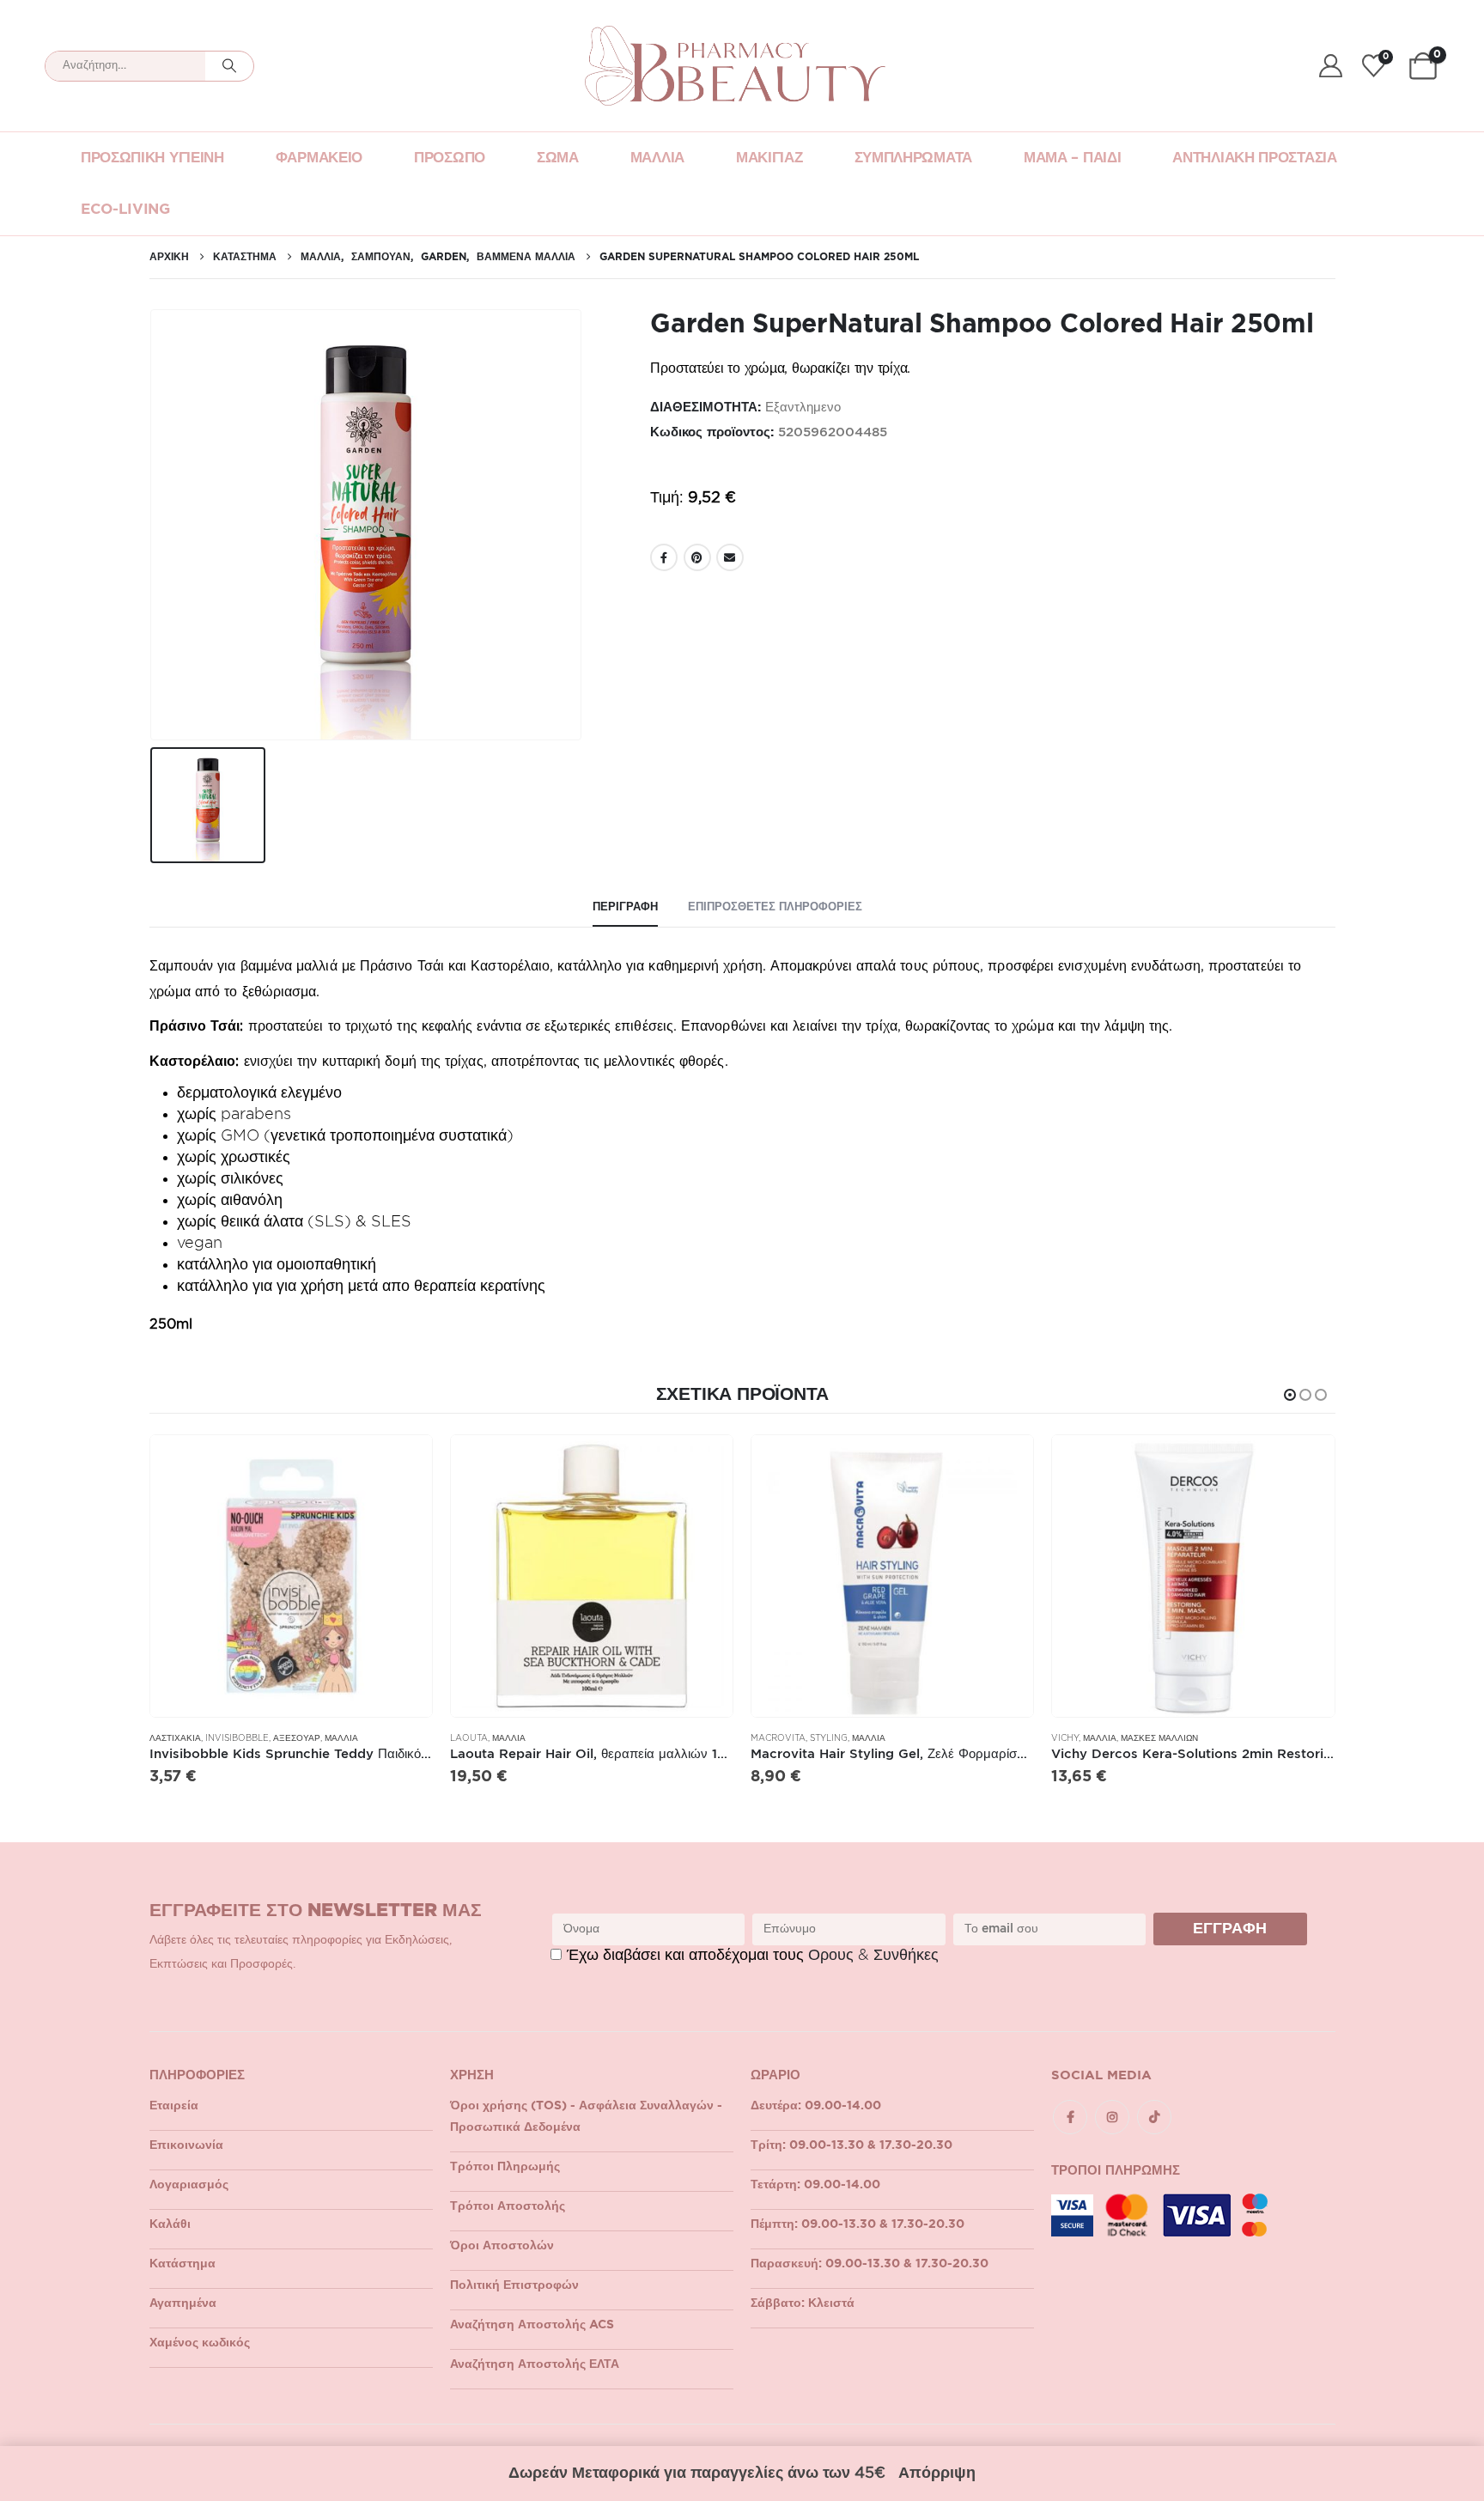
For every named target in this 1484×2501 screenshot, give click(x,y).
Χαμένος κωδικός (200, 2343)
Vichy (1065, 1738)
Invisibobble (237, 1738)
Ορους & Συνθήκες (873, 1956)
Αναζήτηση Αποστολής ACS (532, 2325)
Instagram (1112, 2117)
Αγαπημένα (183, 2303)
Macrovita (778, 1738)
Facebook (664, 557)
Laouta (469, 1738)
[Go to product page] (291, 1576)
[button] (1290, 1395)
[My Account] (1330, 66)
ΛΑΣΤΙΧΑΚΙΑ (175, 1738)
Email (730, 557)
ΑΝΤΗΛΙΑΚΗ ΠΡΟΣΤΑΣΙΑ (1254, 158)
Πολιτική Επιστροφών (514, 2285)
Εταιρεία (174, 2106)
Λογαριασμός (189, 2185)
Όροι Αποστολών (502, 2246)
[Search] (229, 66)
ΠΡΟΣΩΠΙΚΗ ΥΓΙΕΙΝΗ (152, 158)
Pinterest (697, 557)
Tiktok (1154, 2117)
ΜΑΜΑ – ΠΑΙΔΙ (1072, 158)
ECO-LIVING (125, 209)
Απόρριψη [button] (937, 2474)
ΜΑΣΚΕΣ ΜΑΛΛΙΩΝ (1159, 1738)
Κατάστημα (182, 2264)
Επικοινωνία (186, 2145)
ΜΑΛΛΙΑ (657, 158)
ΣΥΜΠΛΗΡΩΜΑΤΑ (913, 158)
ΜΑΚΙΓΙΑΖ (769, 158)
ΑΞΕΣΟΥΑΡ (297, 1738)
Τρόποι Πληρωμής (505, 2167)
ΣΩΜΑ (558, 158)
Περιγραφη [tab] (625, 907)
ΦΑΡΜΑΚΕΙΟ (319, 158)
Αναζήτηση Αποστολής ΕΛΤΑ (535, 2364)
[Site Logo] (735, 66)
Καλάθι (170, 2224)
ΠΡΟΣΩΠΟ (450, 158)
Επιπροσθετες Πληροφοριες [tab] (775, 907)
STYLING (829, 1738)
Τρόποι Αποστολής (508, 2206)
